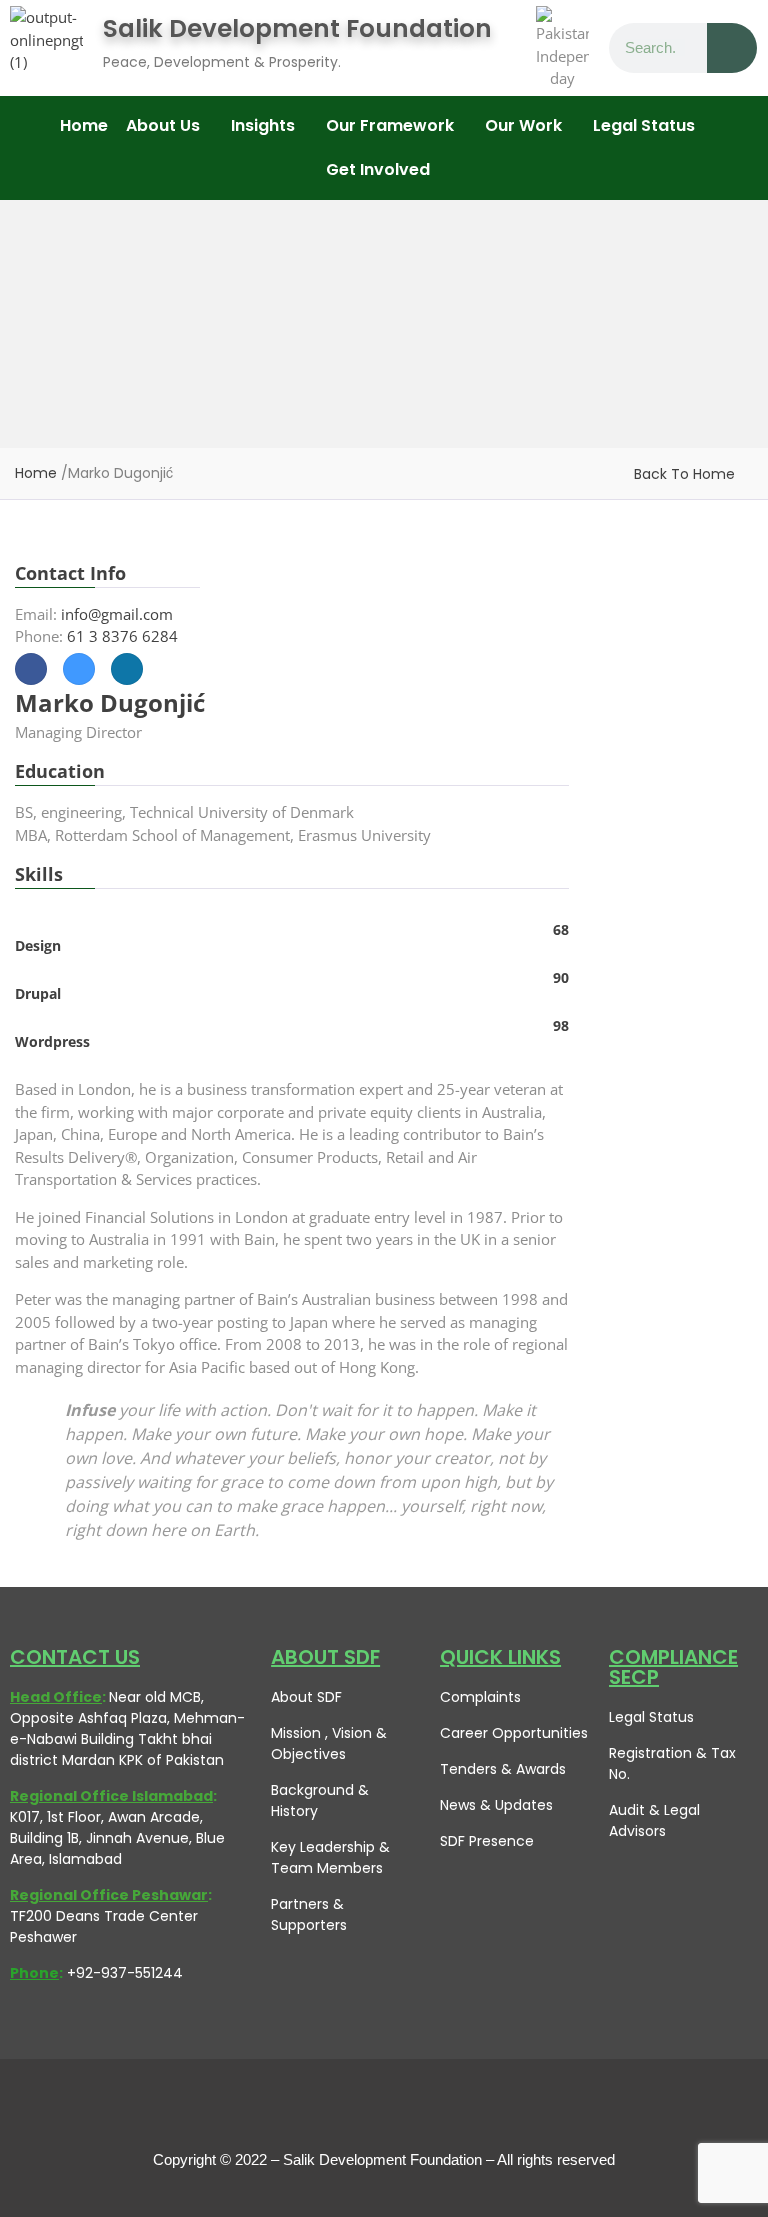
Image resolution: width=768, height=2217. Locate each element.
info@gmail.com (117, 614)
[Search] (732, 48)
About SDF (306, 1697)
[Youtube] (384, 2109)
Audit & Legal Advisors (654, 1820)
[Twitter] (339, 2109)
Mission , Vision (321, 1733)
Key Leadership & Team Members (330, 1857)
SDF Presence (487, 1841)
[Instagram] (429, 2109)
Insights (263, 125)
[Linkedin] (474, 2109)
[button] (169, 126)
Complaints (480, 1697)
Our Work (523, 125)
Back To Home (684, 474)
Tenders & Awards (503, 1769)
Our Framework (390, 125)
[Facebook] (294, 2109)
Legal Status (651, 1717)
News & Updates (496, 1805)
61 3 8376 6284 (122, 636)
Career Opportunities (514, 1733)
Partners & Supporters (309, 1914)
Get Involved (378, 169)
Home (84, 125)
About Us (163, 125)
